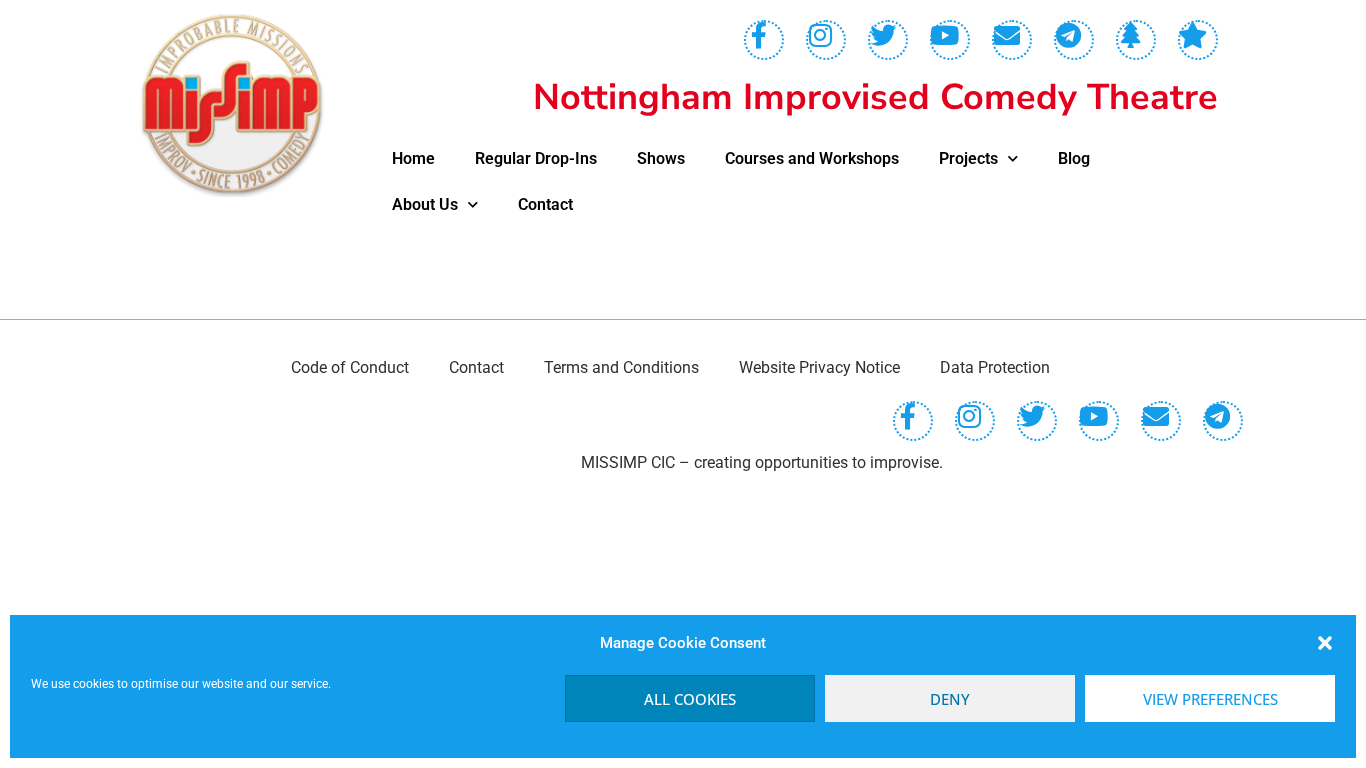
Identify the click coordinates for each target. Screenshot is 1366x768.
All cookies (690, 699)
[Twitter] (888, 40)
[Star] (1198, 40)
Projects (968, 158)
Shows (661, 158)
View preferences (1210, 699)
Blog (1074, 158)
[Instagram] (826, 40)
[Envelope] (1012, 40)
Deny (950, 699)
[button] (1325, 643)
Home (413, 158)
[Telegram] (1074, 40)
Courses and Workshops (812, 158)
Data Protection (995, 367)
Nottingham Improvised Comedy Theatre (875, 97)
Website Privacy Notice (819, 367)
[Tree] (1136, 40)
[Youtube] (950, 40)
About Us (425, 204)
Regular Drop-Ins (536, 158)
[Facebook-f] (764, 40)
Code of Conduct (350, 367)
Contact (545, 204)
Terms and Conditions (621, 367)
